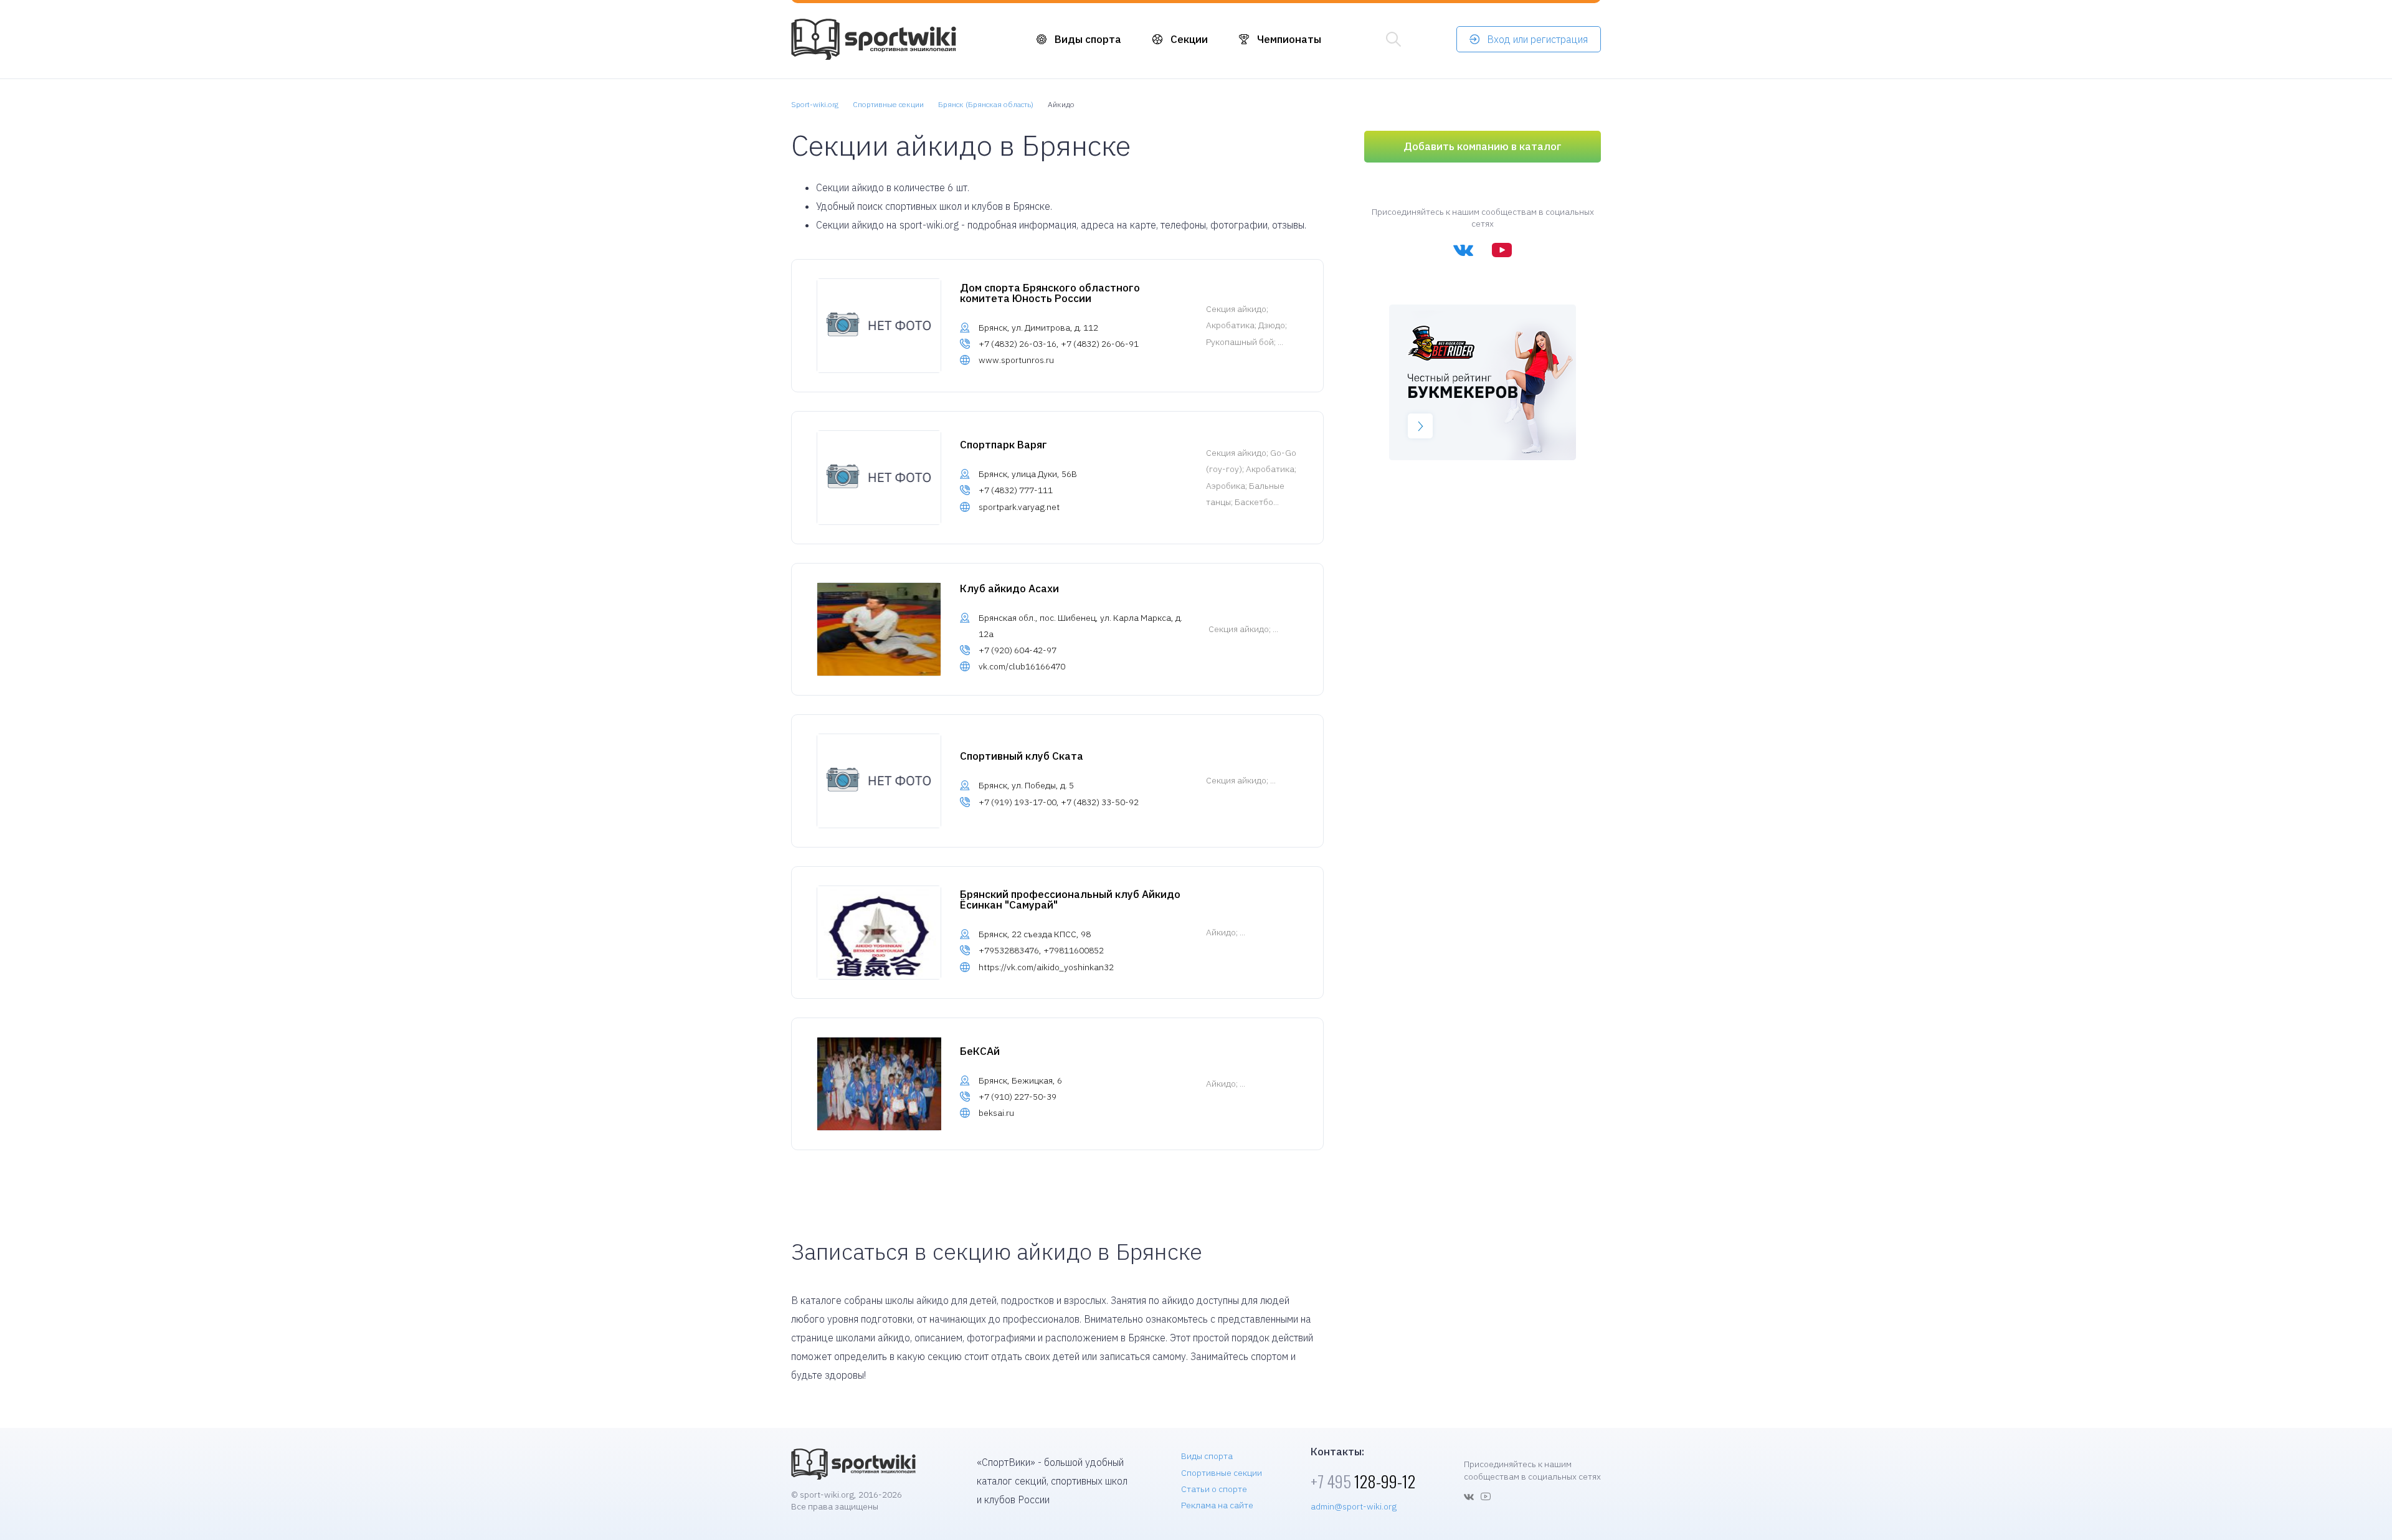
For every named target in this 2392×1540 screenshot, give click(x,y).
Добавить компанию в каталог (1483, 146)
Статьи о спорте (1214, 1489)
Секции (1189, 39)
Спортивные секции (1222, 1473)
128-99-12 (1363, 1481)
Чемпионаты (1289, 39)
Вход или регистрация (1537, 39)
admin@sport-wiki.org (1354, 1506)
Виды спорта (1088, 39)
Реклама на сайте (1217, 1505)
